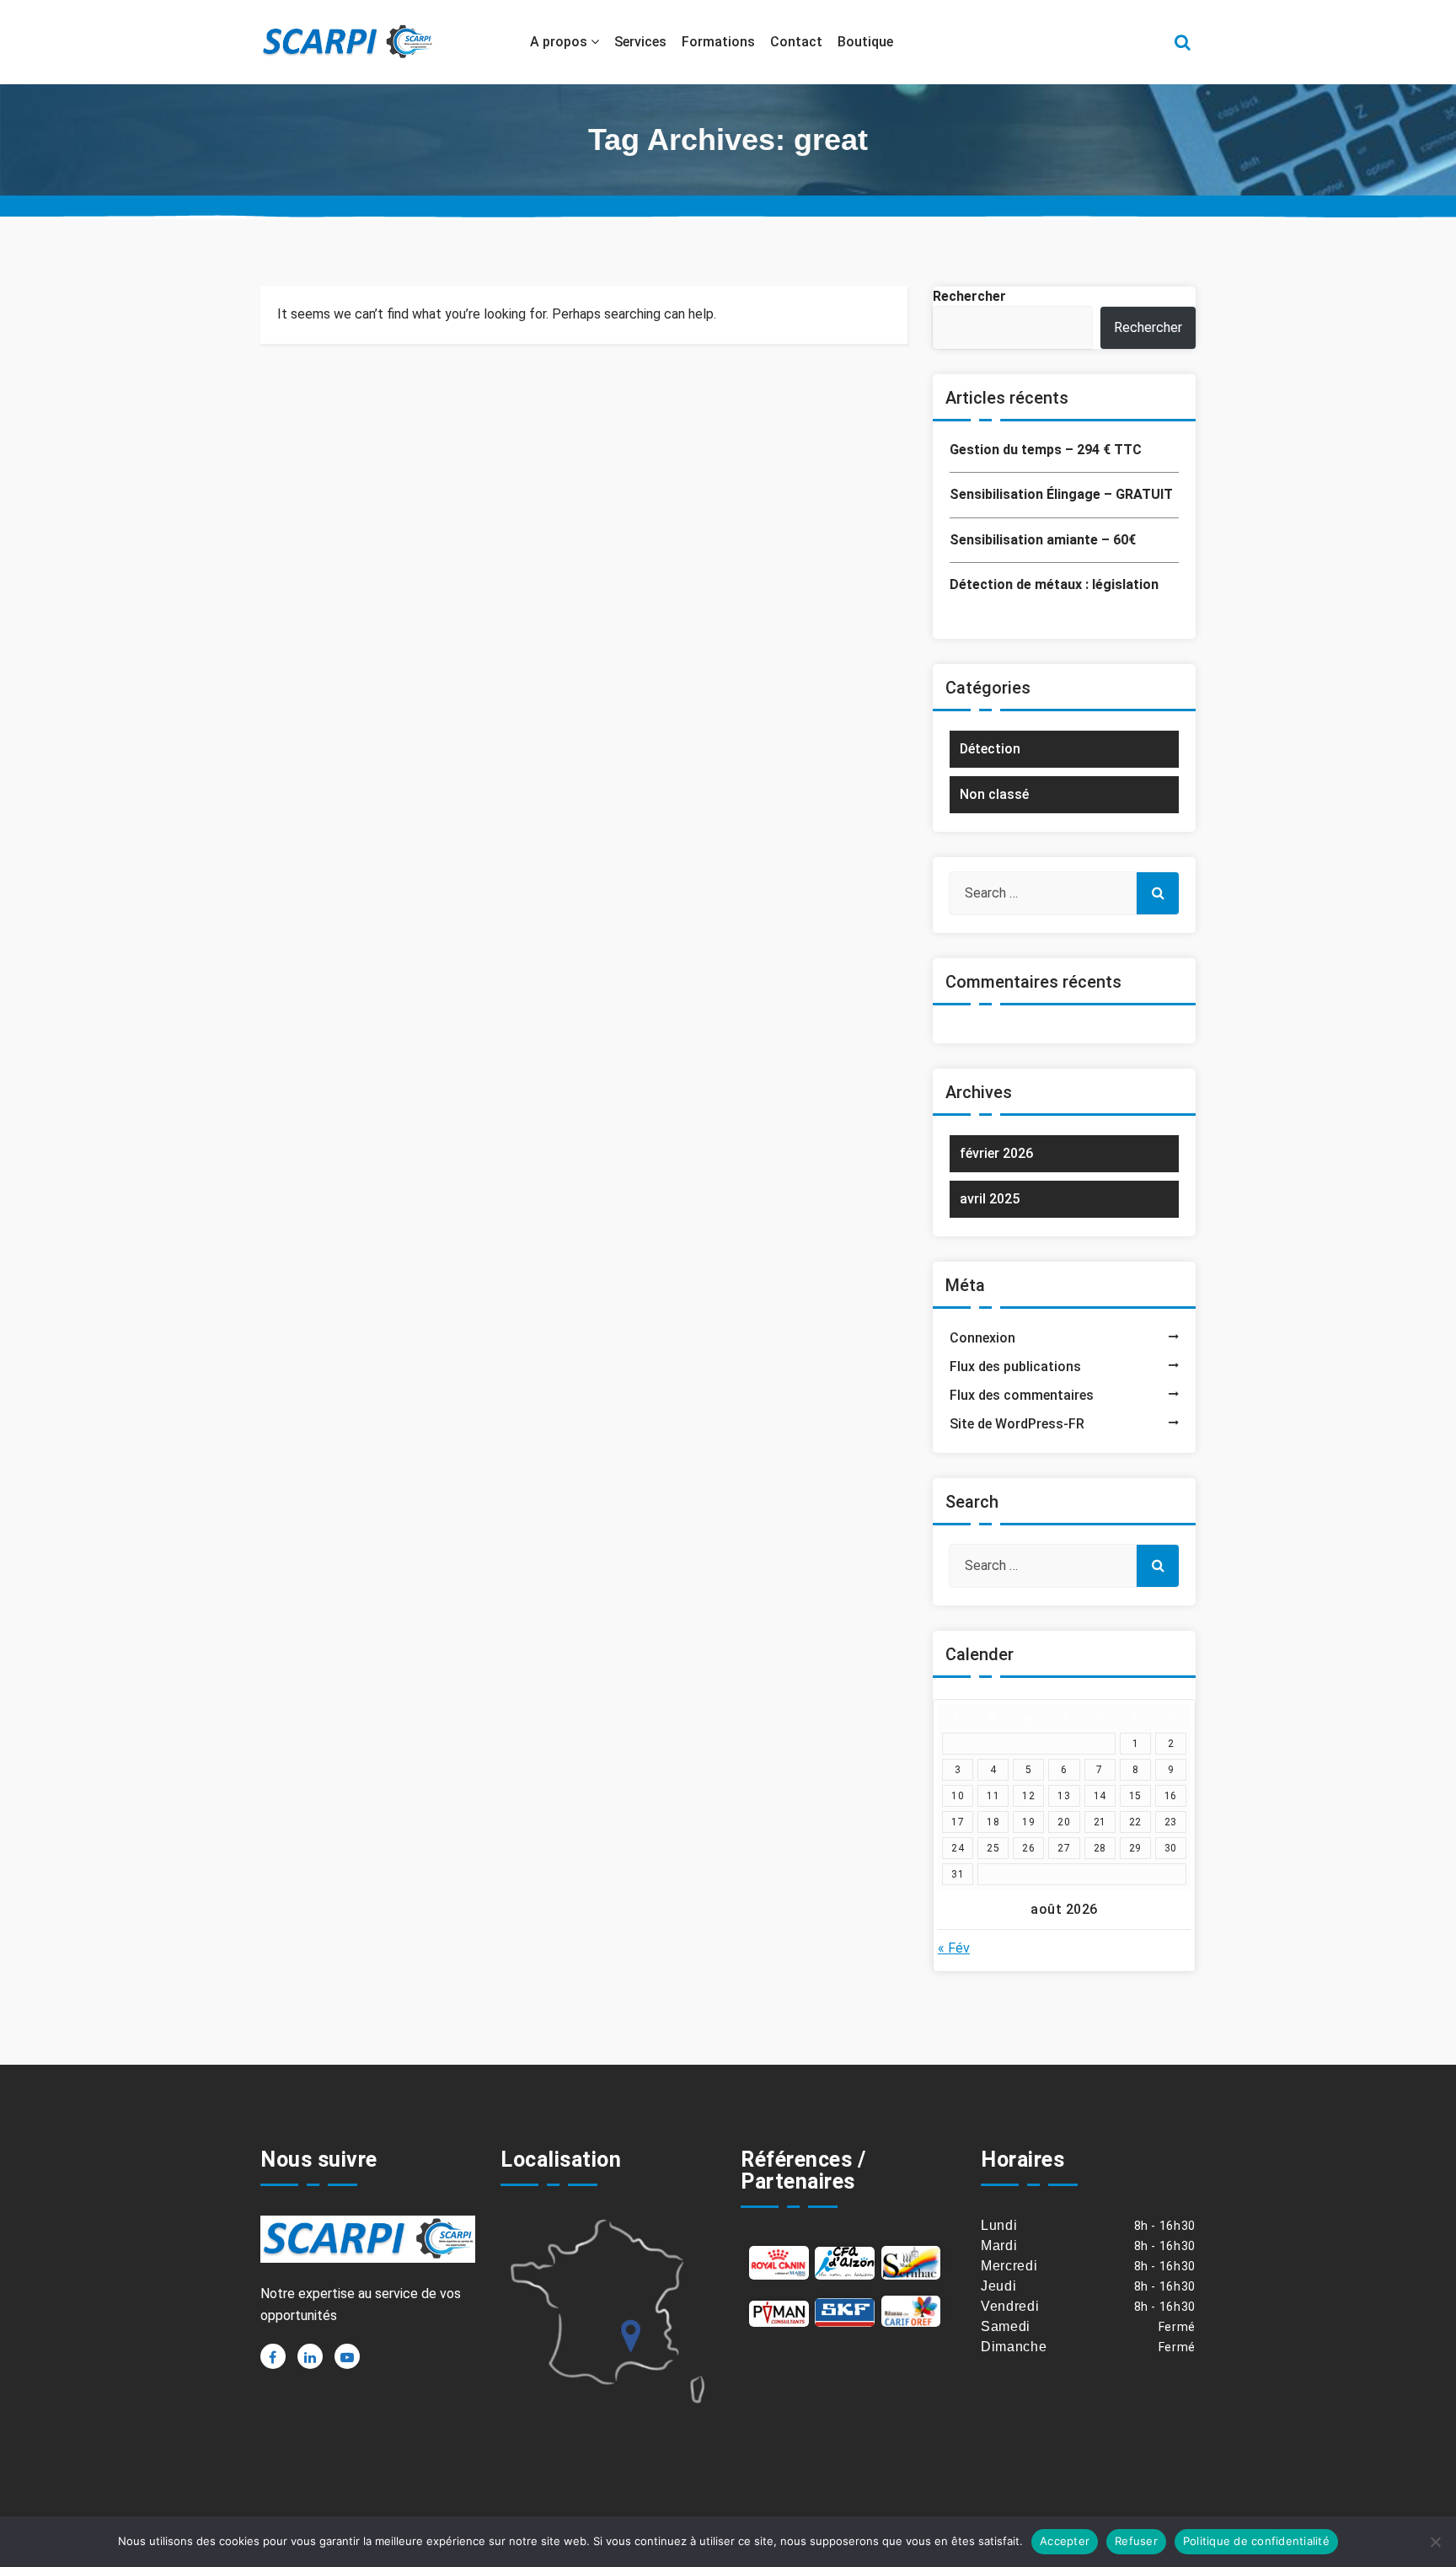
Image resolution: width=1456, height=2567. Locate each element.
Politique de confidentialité (1256, 2541)
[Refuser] (1435, 2542)
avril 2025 (990, 1199)
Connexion (982, 1338)
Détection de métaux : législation (1054, 584)
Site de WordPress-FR (1017, 1424)
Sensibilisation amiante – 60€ (1043, 540)
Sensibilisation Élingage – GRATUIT (1061, 494)
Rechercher (969, 296)
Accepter (1065, 2541)
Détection (990, 749)
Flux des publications (1015, 1367)
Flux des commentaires (1022, 1395)
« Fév (954, 1948)
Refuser (1136, 2541)
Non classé (994, 794)
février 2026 (996, 1153)
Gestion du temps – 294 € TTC (1046, 450)
